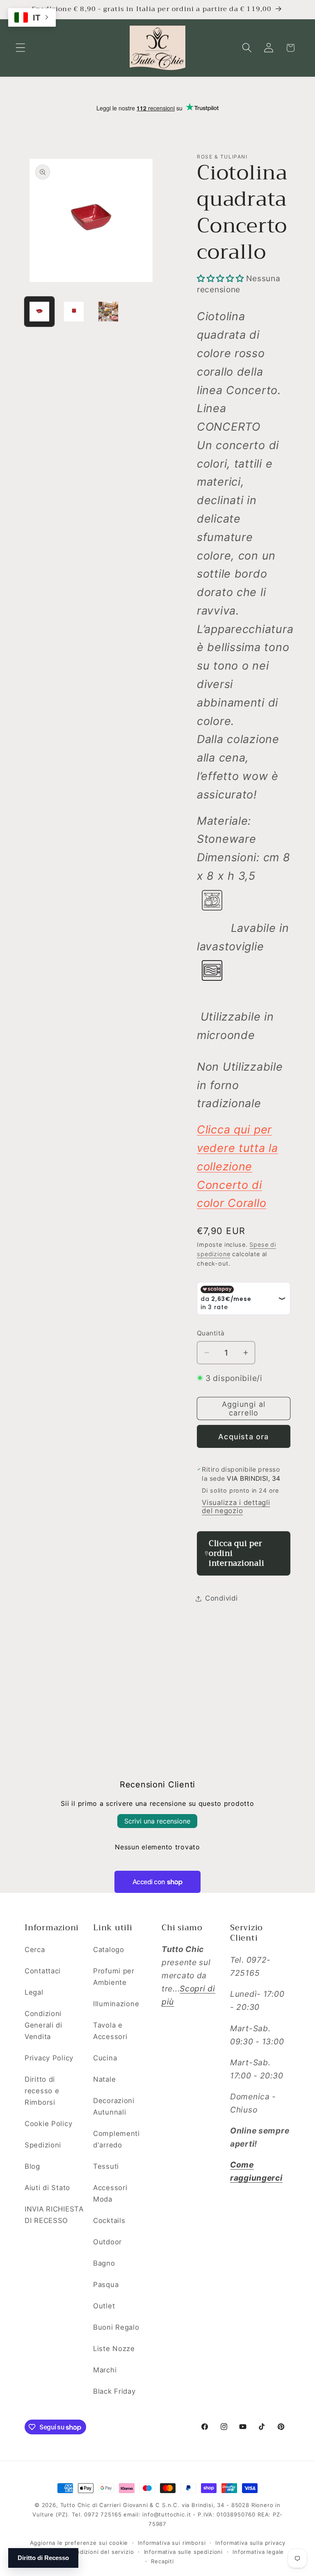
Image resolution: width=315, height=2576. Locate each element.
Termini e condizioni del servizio (88, 2552)
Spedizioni (43, 2145)
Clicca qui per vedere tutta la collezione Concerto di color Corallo (237, 1166)
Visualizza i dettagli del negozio (236, 1507)
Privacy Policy (49, 2058)
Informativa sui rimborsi (172, 2543)
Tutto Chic (75, 2505)
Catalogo (109, 1950)
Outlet (104, 2306)
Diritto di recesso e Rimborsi (42, 2091)
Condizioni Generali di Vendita (43, 2025)
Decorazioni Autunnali (114, 2106)
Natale (104, 2079)
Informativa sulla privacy (250, 2543)
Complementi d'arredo (116, 2139)
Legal (34, 1992)
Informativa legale (258, 2552)
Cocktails (109, 2220)
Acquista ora (243, 1437)
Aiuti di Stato (47, 2188)
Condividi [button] (221, 1598)
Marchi (105, 2370)
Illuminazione (116, 2004)
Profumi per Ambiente (114, 1977)
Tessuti (106, 2166)
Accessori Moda (110, 2193)
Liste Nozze (114, 2349)
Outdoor (107, 2242)
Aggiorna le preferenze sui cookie (79, 2543)
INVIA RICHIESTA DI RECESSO (54, 2215)
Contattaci (43, 1971)
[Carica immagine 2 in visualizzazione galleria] (74, 312)
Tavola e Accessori (110, 2031)
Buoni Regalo (116, 2327)
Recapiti (162, 2561)
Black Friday (114, 2391)
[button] (21, 48)
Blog (32, 2166)
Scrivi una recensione (157, 1821)
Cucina (105, 2058)
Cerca (35, 1950)
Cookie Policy (48, 2124)
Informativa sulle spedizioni (184, 2552)
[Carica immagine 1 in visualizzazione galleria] (39, 312)
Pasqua (106, 2285)
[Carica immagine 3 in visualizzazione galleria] (108, 312)
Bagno (104, 2263)
